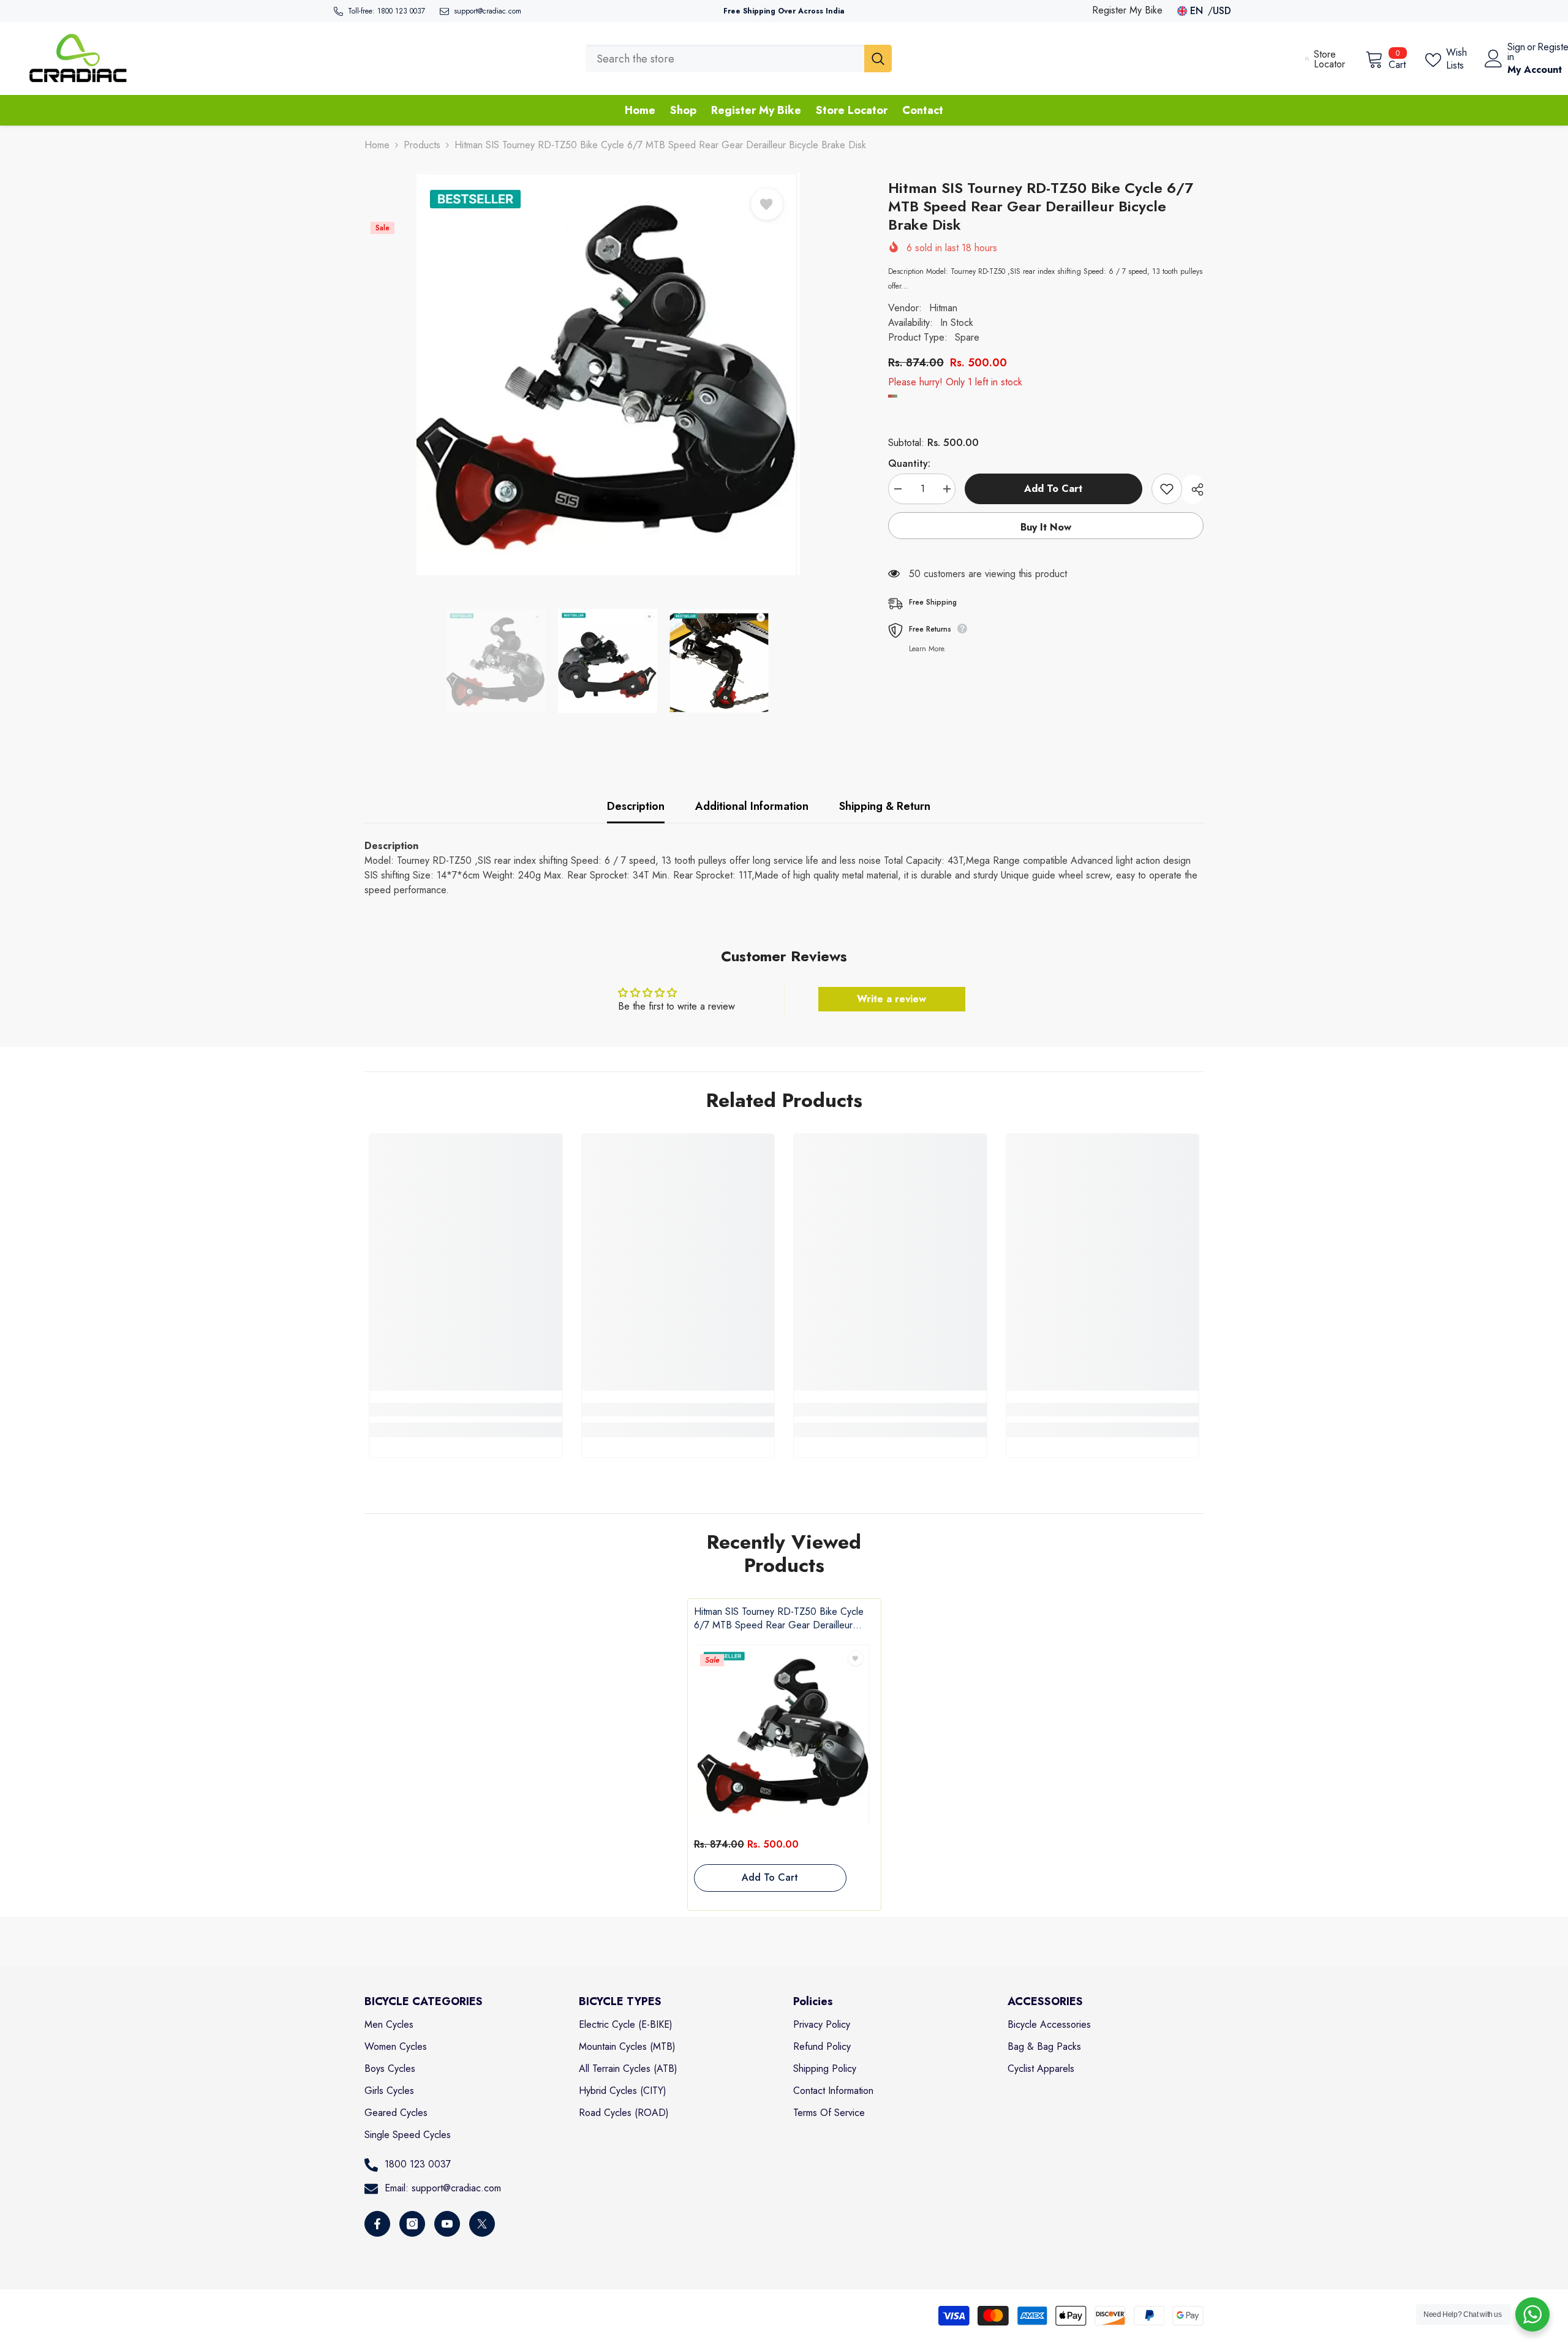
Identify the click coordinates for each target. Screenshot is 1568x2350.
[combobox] (725, 59)
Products (422, 145)
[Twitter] (482, 2224)
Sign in (1516, 52)
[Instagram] (412, 2224)
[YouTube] (447, 2224)
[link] (466, 1410)
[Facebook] (377, 2224)
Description (636, 806)
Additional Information (752, 806)
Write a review (891, 999)
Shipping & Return (885, 806)
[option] (608, 374)
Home (377, 145)
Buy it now (1046, 527)
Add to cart (1053, 489)
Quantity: (909, 463)
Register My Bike (1127, 10)
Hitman (943, 308)
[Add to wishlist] (1167, 489)
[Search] (739, 59)
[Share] (1193, 489)
